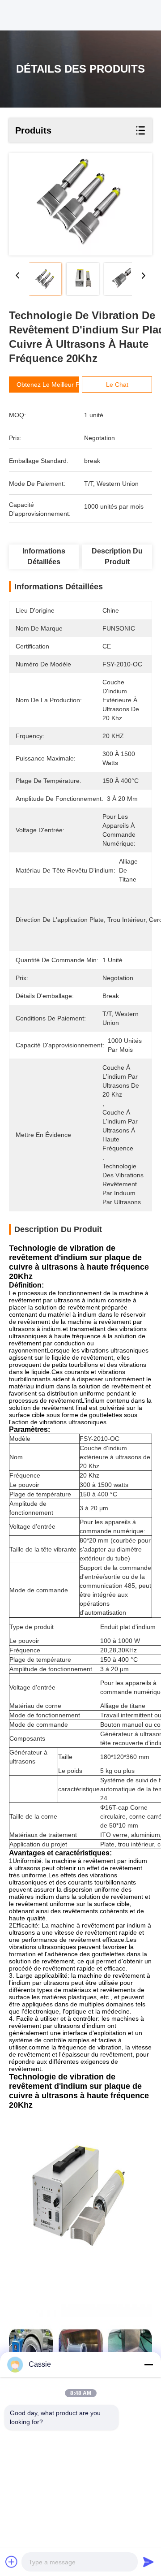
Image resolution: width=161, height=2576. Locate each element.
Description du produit (117, 556)
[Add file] (12, 2562)
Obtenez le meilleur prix (51, 385)
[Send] (148, 2562)
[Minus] (148, 2364)
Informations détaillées (44, 556)
